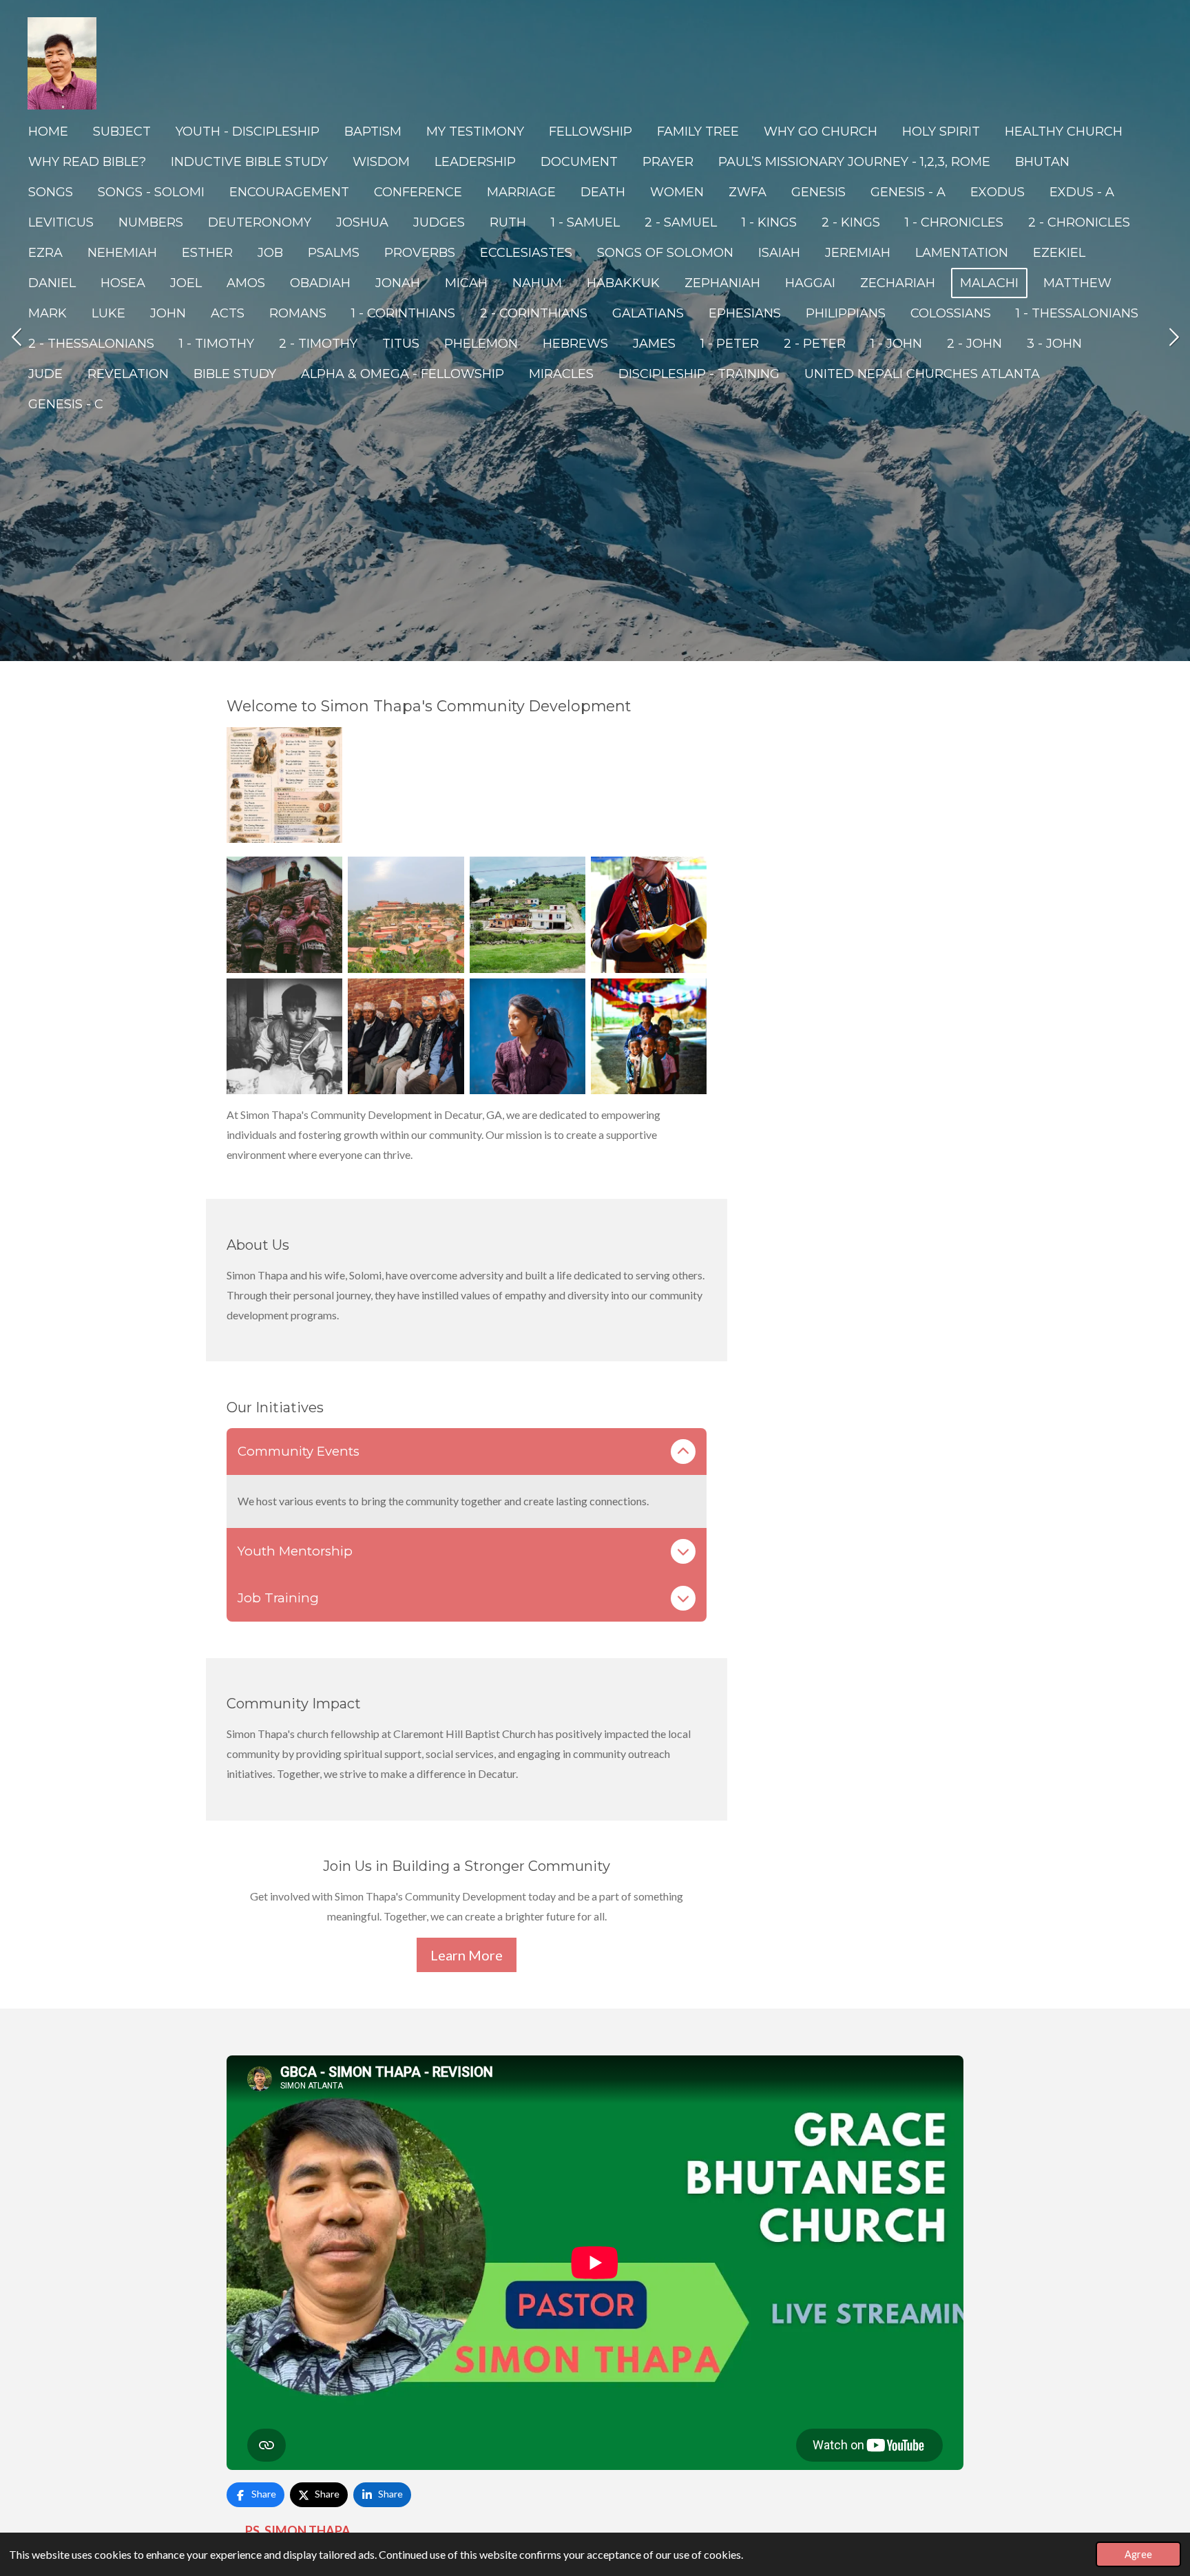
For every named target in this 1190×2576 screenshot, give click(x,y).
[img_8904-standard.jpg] (284, 785)
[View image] (284, 914)
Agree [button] (1138, 2554)
